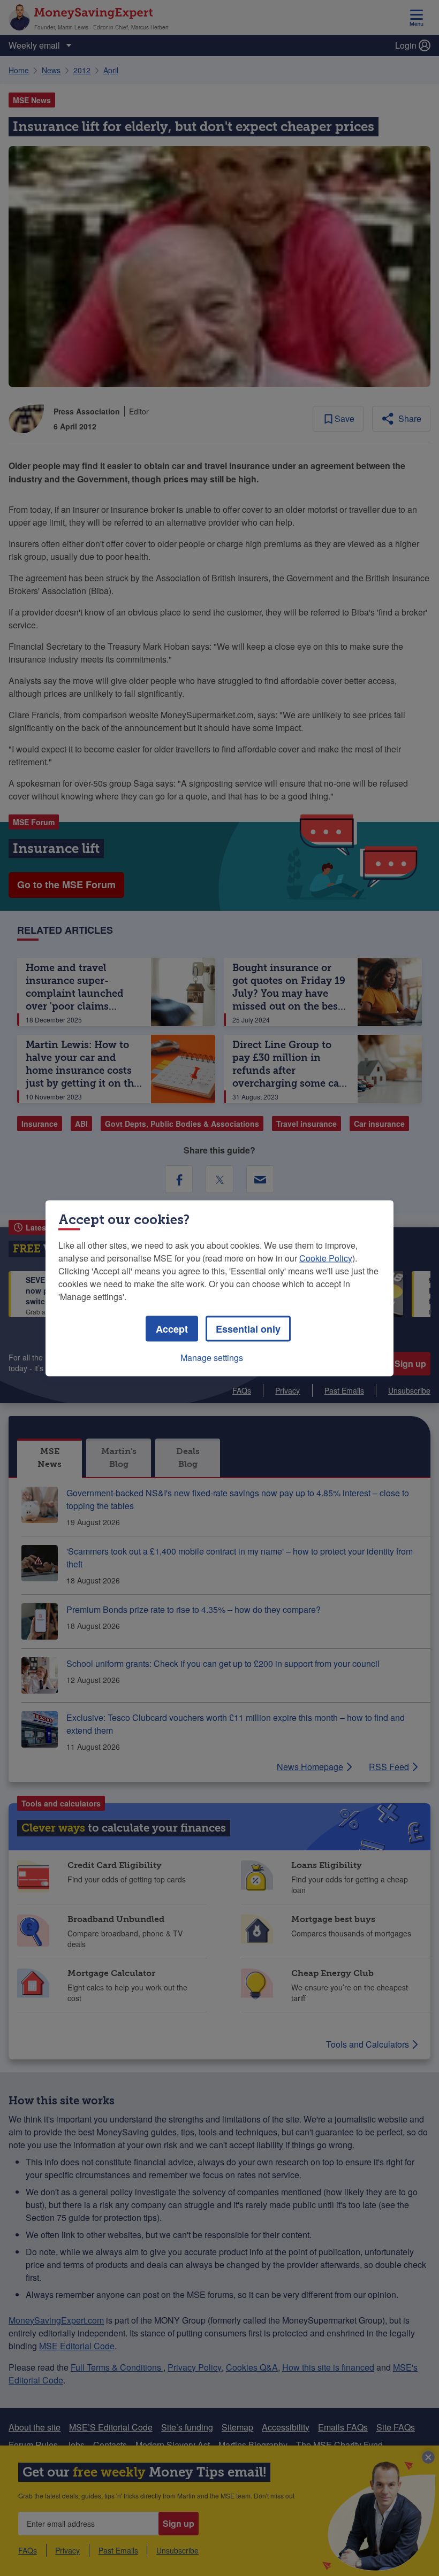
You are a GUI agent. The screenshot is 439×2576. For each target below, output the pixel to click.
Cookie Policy (326, 1258)
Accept (172, 1328)
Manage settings (212, 1357)
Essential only (248, 1328)
